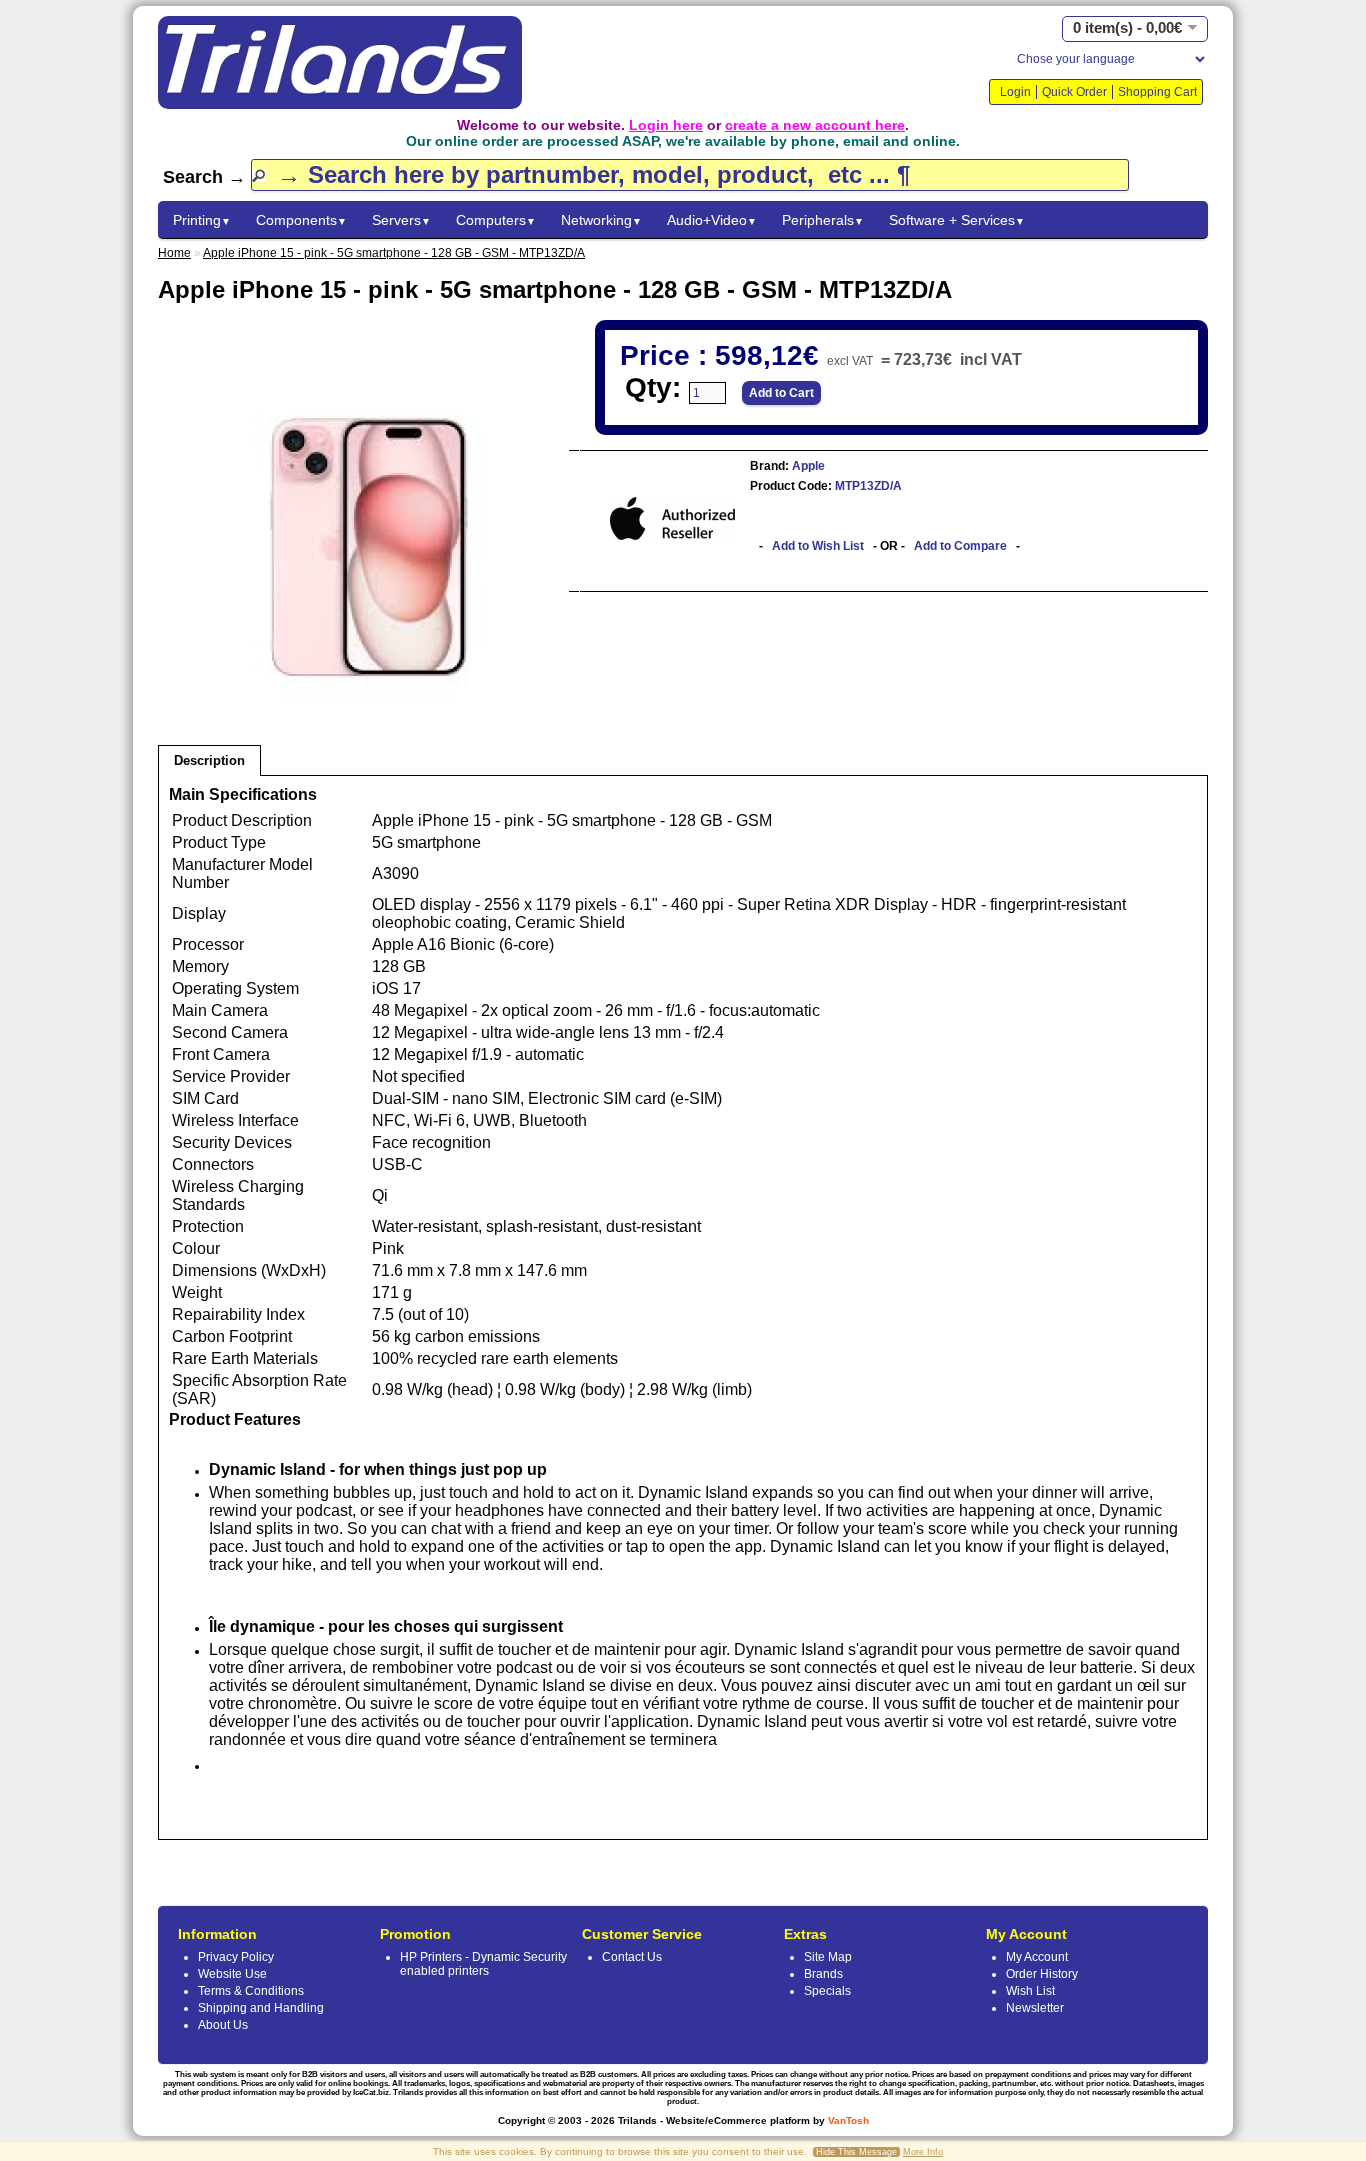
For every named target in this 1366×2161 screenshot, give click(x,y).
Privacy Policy (236, 1957)
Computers (496, 220)
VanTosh (848, 2120)
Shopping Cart (1157, 92)
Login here (666, 125)
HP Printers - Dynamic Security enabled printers (483, 1964)
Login (1015, 92)
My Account (1037, 1957)
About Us (223, 2025)
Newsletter (1035, 2008)
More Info (923, 2152)
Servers (401, 220)
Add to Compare (960, 546)
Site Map (828, 1957)
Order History (1042, 1974)
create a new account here (815, 125)
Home (174, 253)
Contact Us (632, 1957)
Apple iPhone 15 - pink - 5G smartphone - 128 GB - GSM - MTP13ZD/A (394, 253)
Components (301, 220)
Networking (601, 220)
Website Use (232, 1974)
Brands (823, 1974)
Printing (202, 220)
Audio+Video (712, 220)
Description (209, 760)
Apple (807, 466)
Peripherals (823, 220)
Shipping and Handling (261, 2008)
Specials (827, 1991)
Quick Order (1074, 92)
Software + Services (957, 220)
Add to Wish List (818, 546)
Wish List (1030, 1991)
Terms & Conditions (251, 1991)
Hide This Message (856, 2152)
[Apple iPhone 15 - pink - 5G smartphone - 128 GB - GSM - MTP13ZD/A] (369, 727)
